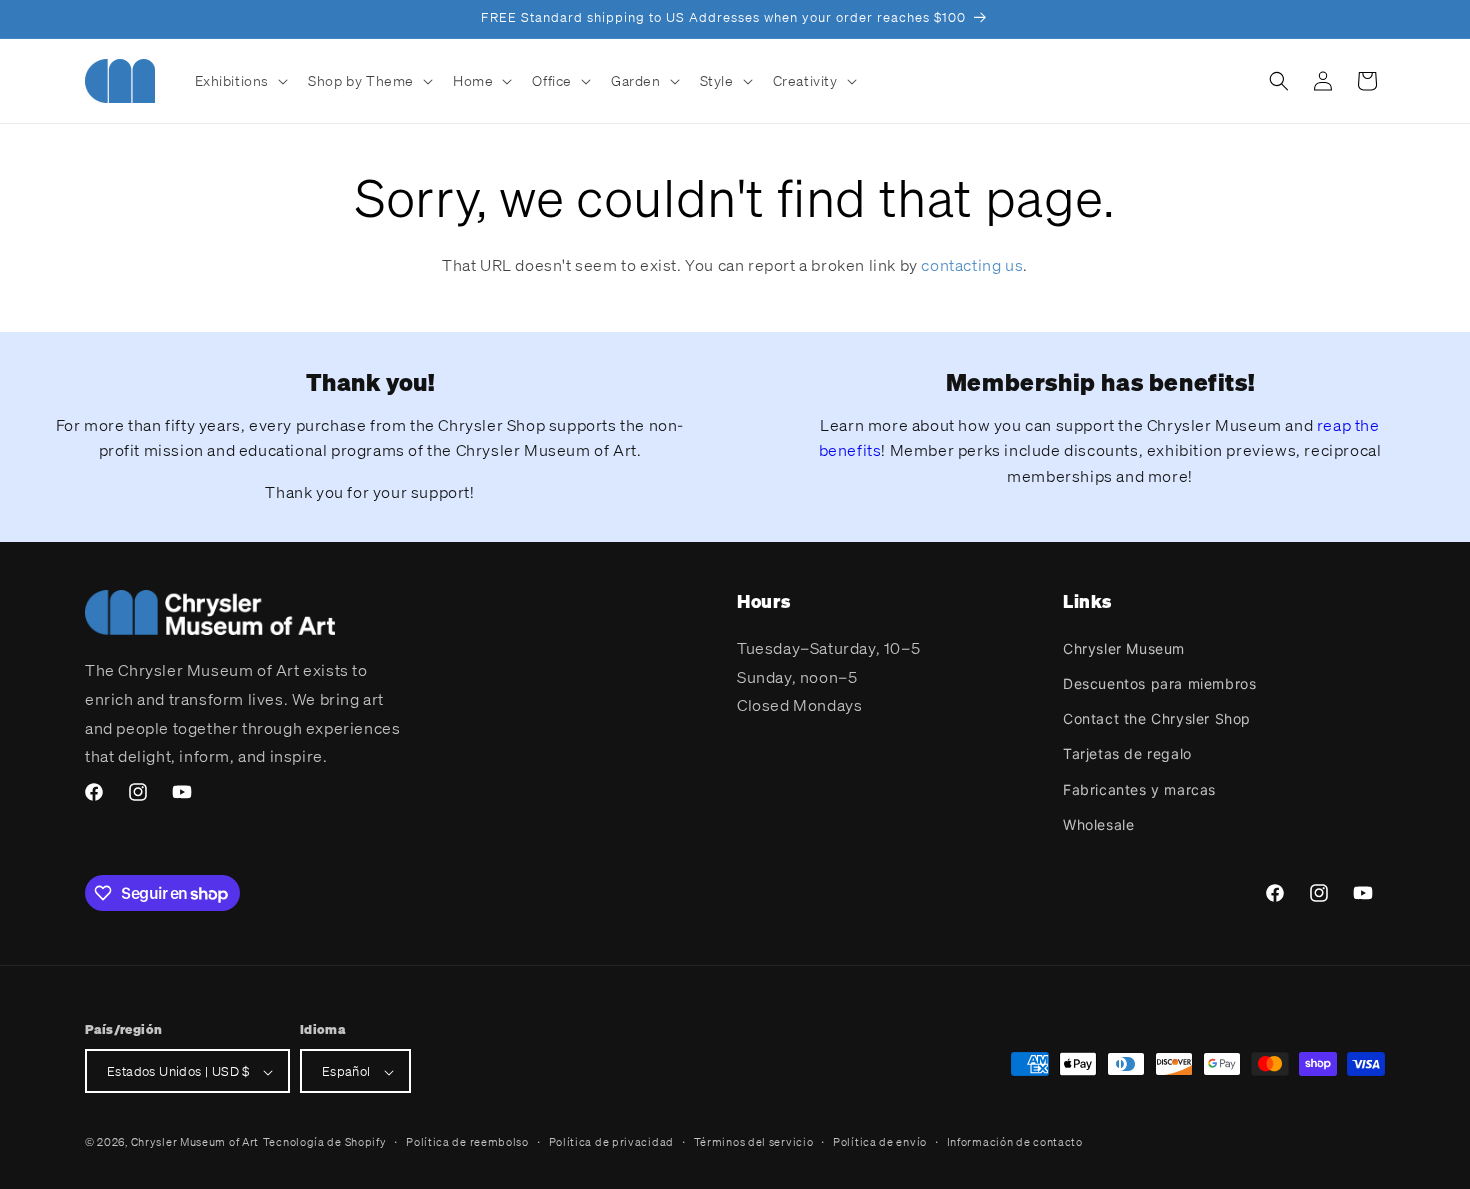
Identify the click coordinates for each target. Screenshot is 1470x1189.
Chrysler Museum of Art (195, 1143)
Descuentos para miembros (1159, 682)
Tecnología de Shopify (325, 1143)
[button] (240, 81)
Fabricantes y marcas (1139, 788)
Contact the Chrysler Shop (1157, 717)
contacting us (972, 265)
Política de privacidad (611, 1142)
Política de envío (880, 1142)
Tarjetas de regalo (1127, 753)
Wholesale (1098, 823)
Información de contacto (1015, 1142)
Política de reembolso (467, 1142)
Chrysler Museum (1124, 647)
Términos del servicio (754, 1142)
